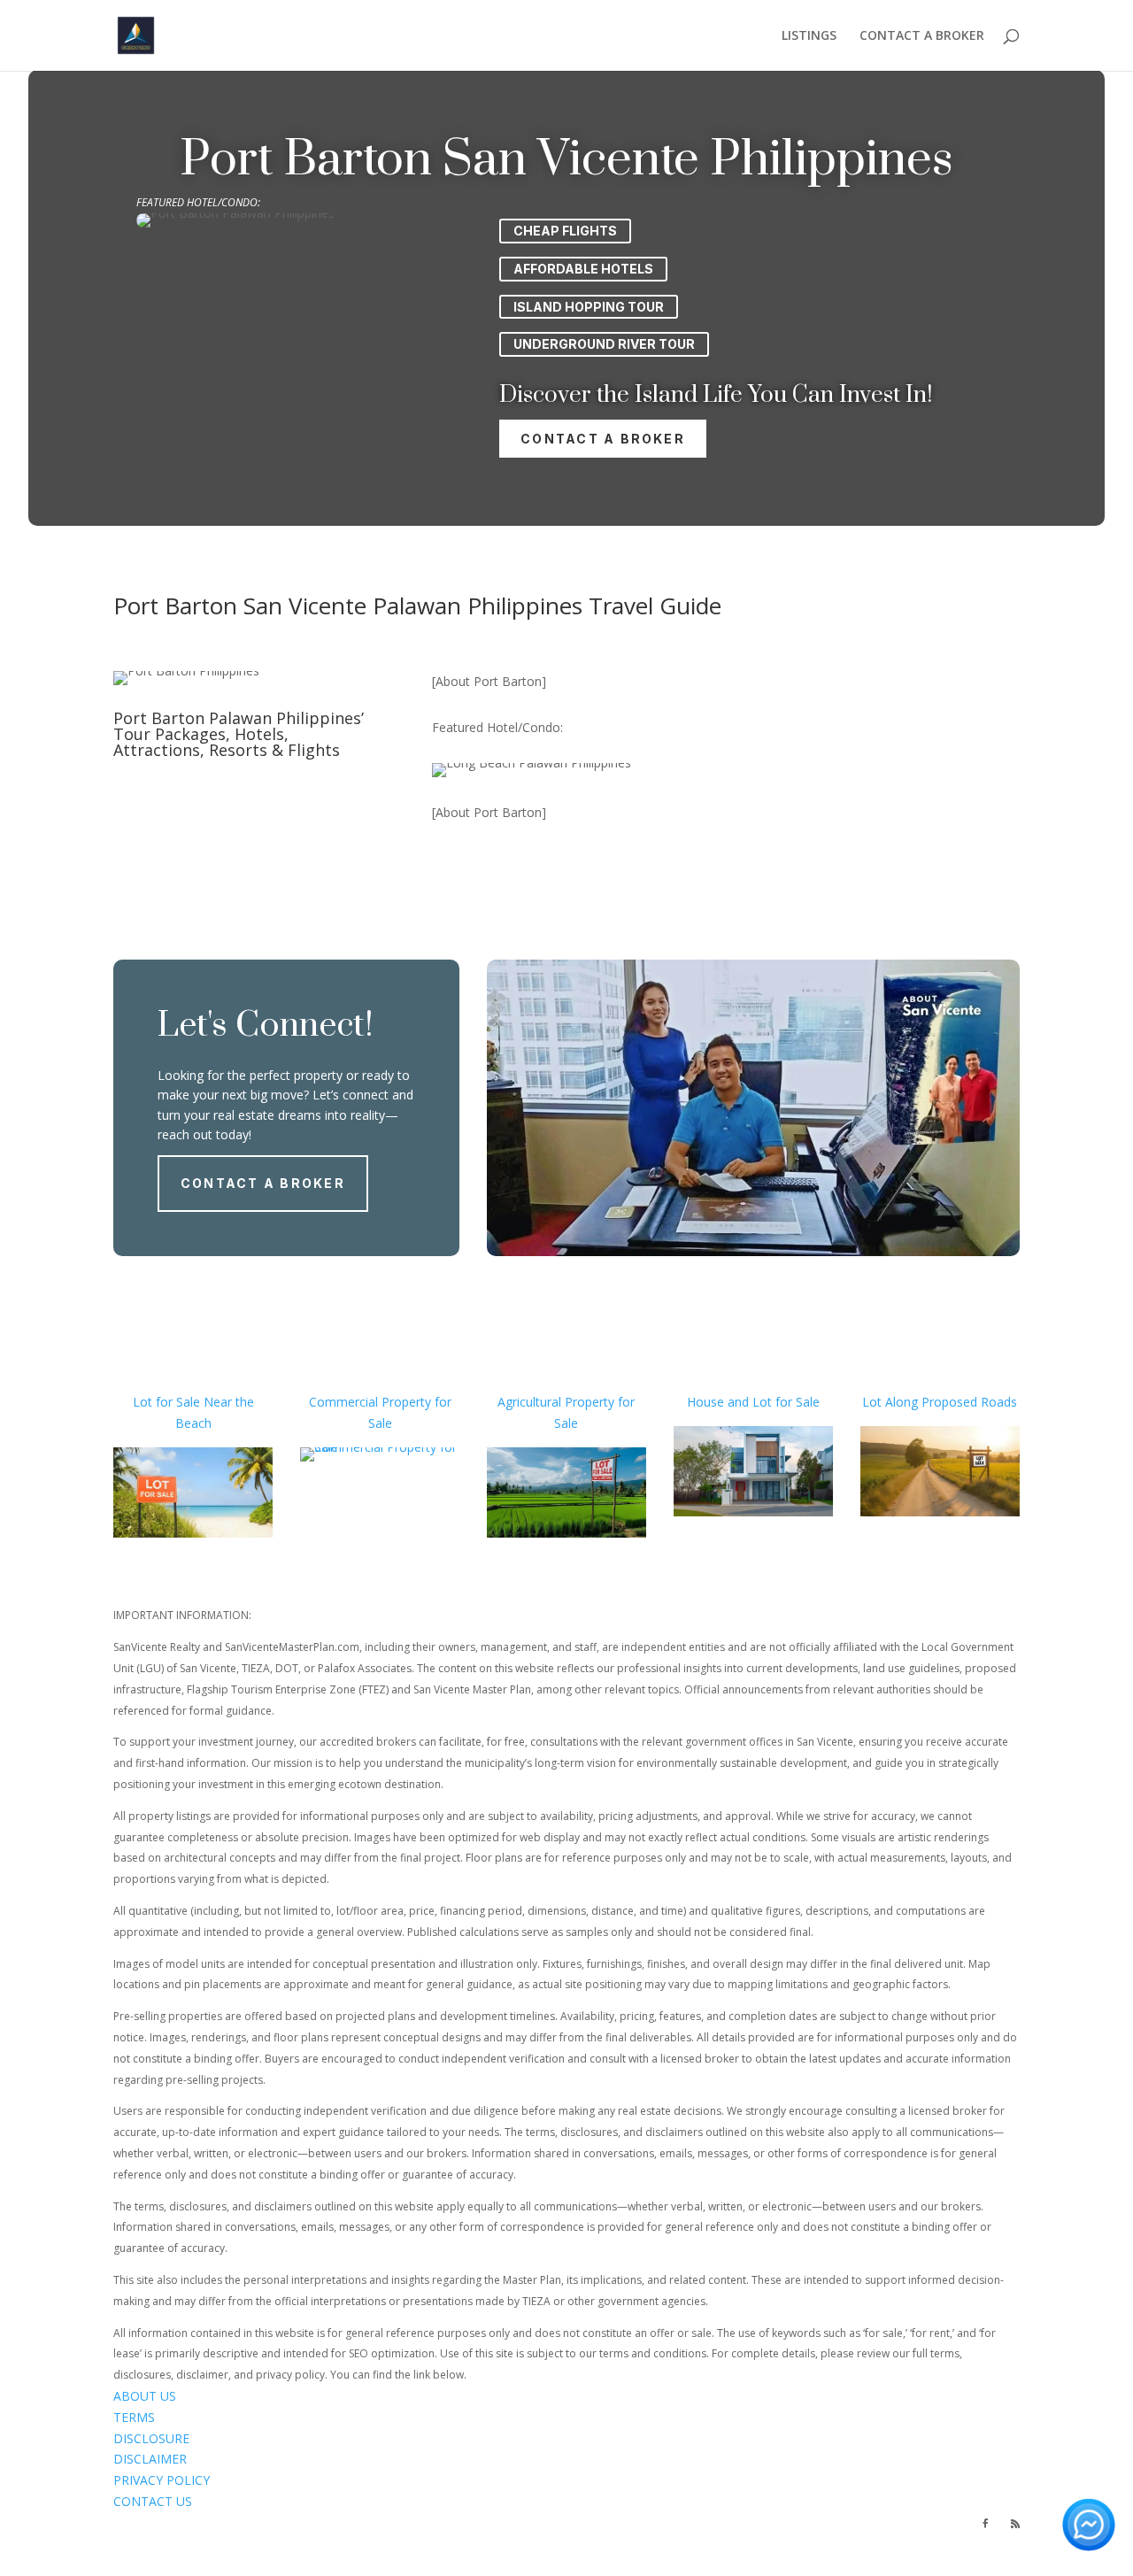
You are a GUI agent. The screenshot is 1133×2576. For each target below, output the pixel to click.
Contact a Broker (603, 439)
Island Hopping (278, 2544)
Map (266, 2564)
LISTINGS (809, 36)
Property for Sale (485, 2522)
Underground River (834, 2544)
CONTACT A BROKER (922, 36)
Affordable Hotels (583, 269)
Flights (212, 2544)
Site (244, 2564)
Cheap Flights (565, 231)
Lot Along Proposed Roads (940, 1402)
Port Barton (509, 2544)
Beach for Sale (580, 2522)
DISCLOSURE (151, 2438)
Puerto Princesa (679, 2544)
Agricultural (529, 1402)
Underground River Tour (604, 344)
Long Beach (431, 2544)
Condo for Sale (252, 2522)
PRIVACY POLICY (162, 2480)
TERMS (134, 2417)
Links (320, 2564)
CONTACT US (153, 2501)
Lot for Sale (166, 1402)
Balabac (753, 2544)
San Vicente (359, 2544)
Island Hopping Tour (589, 307)
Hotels (814, 2522)
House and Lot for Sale (753, 1402)
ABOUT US (145, 2396)
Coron (567, 2544)
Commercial (343, 1402)
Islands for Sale (740, 2522)
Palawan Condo (156, 2522)
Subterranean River (169, 2564)
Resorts (860, 2522)
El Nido (609, 2544)
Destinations (150, 2544)
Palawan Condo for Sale (365, 2522)
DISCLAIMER (150, 2459)
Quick (292, 2564)
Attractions (921, 2522)
